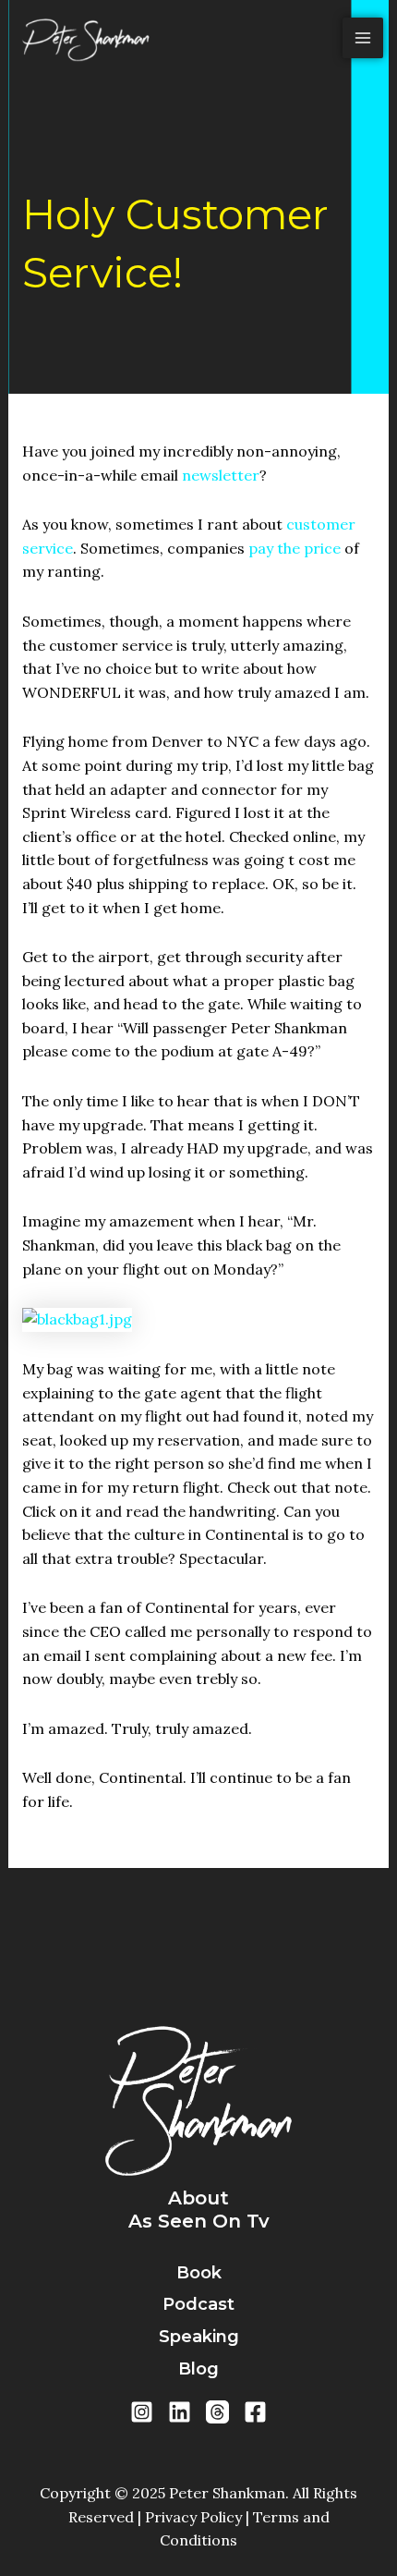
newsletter (221, 475)
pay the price (295, 548)
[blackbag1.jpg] (77, 1318)
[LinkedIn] (180, 2412)
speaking (199, 2337)
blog (198, 2369)
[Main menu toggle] (363, 38)
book (199, 2273)
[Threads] (217, 2412)
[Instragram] (142, 2412)
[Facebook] (255, 2412)
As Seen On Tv (199, 2221)
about (198, 2198)
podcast (198, 2304)
